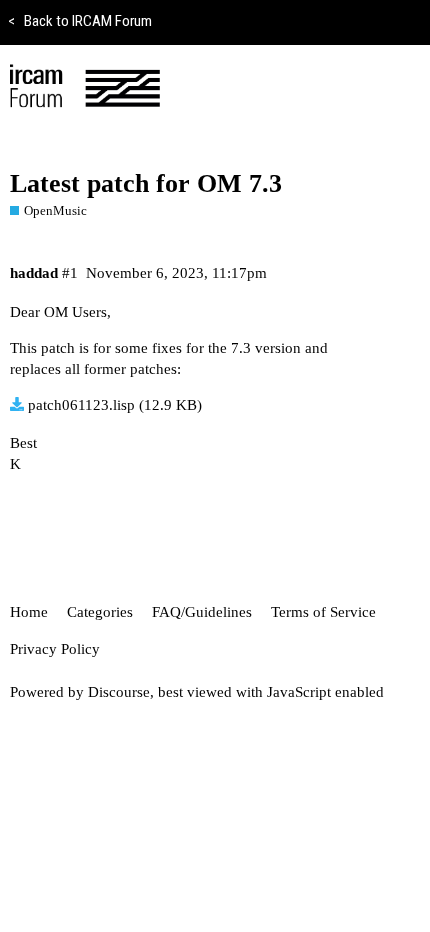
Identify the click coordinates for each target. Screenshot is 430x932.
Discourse (119, 692)
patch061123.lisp (81, 405)
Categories (100, 612)
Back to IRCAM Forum (80, 21)
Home (29, 612)
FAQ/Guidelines (202, 612)
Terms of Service (323, 612)
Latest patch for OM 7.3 (146, 183)
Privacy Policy (55, 649)
